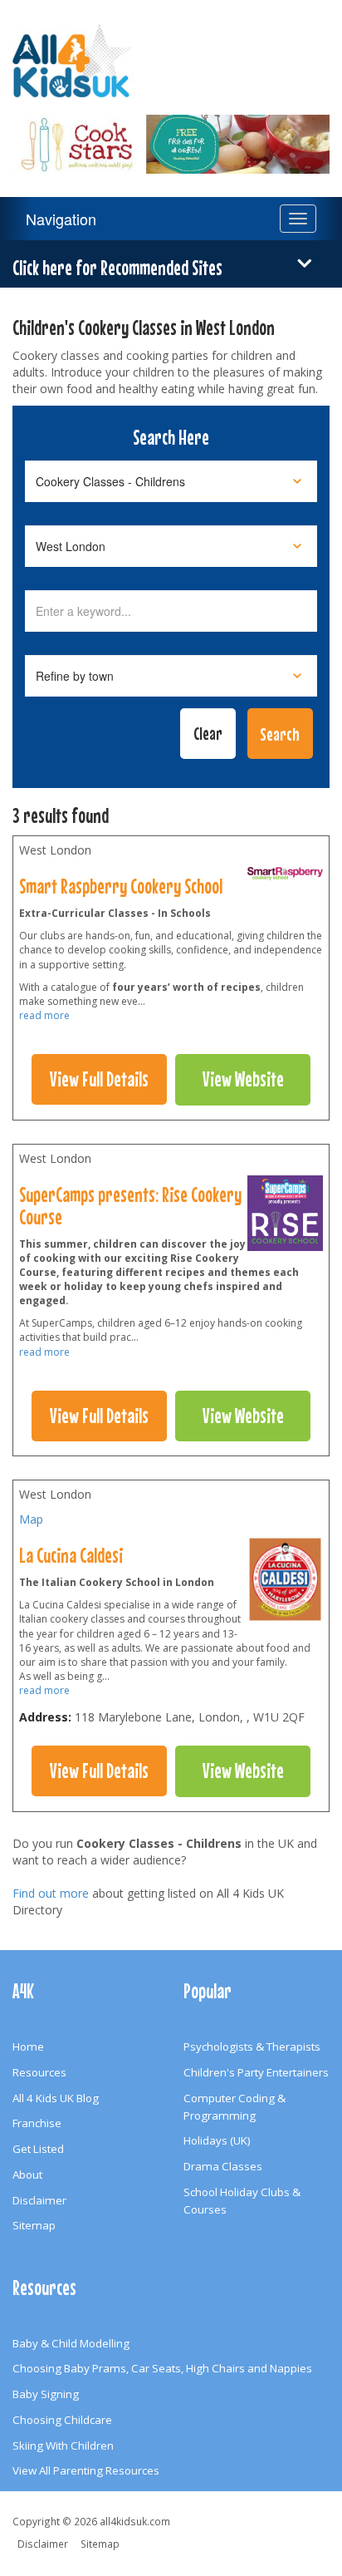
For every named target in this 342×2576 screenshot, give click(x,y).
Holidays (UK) (217, 2140)
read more (44, 1015)
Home (28, 2047)
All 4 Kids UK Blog (56, 2098)
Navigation (61, 219)
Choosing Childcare (62, 2420)
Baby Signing (46, 2394)
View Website (243, 1079)
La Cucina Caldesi (71, 1555)
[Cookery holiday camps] (286, 1217)
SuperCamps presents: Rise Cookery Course (130, 1206)
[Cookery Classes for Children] (171, 134)
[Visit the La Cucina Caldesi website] (285, 1584)
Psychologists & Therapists (252, 2047)
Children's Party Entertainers (256, 2072)
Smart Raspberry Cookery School (121, 886)
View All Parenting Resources (86, 2470)
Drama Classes (223, 2166)
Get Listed (38, 2149)
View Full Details (99, 1079)
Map (31, 1519)
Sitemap (34, 2225)
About (27, 2175)
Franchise (37, 2123)
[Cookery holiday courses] (285, 878)
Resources (39, 2072)
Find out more (51, 1893)
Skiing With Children (63, 2445)
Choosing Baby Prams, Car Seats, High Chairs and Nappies (162, 2368)
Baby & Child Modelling (71, 2343)
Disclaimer (39, 2200)
